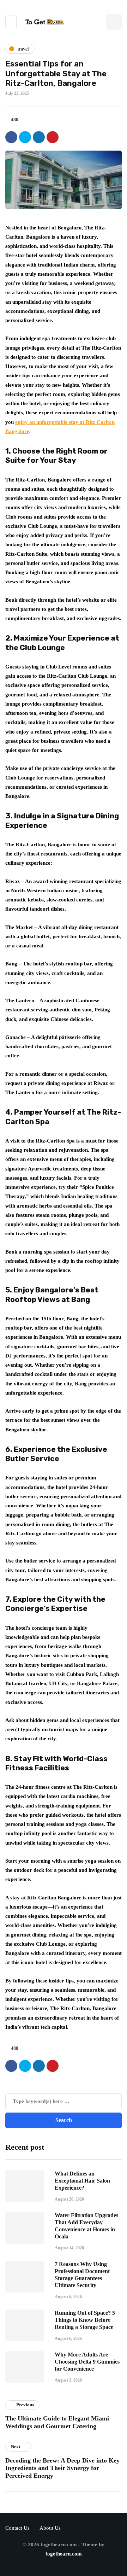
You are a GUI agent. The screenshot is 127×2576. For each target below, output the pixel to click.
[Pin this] (53, 137)
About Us (50, 2528)
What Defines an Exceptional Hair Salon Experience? (82, 2181)
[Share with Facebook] (11, 137)
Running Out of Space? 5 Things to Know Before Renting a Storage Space (85, 2320)
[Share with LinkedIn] (39, 137)
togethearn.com (64, 2554)
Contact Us (17, 2528)
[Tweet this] (25, 137)
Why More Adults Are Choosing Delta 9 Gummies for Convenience (87, 2362)
